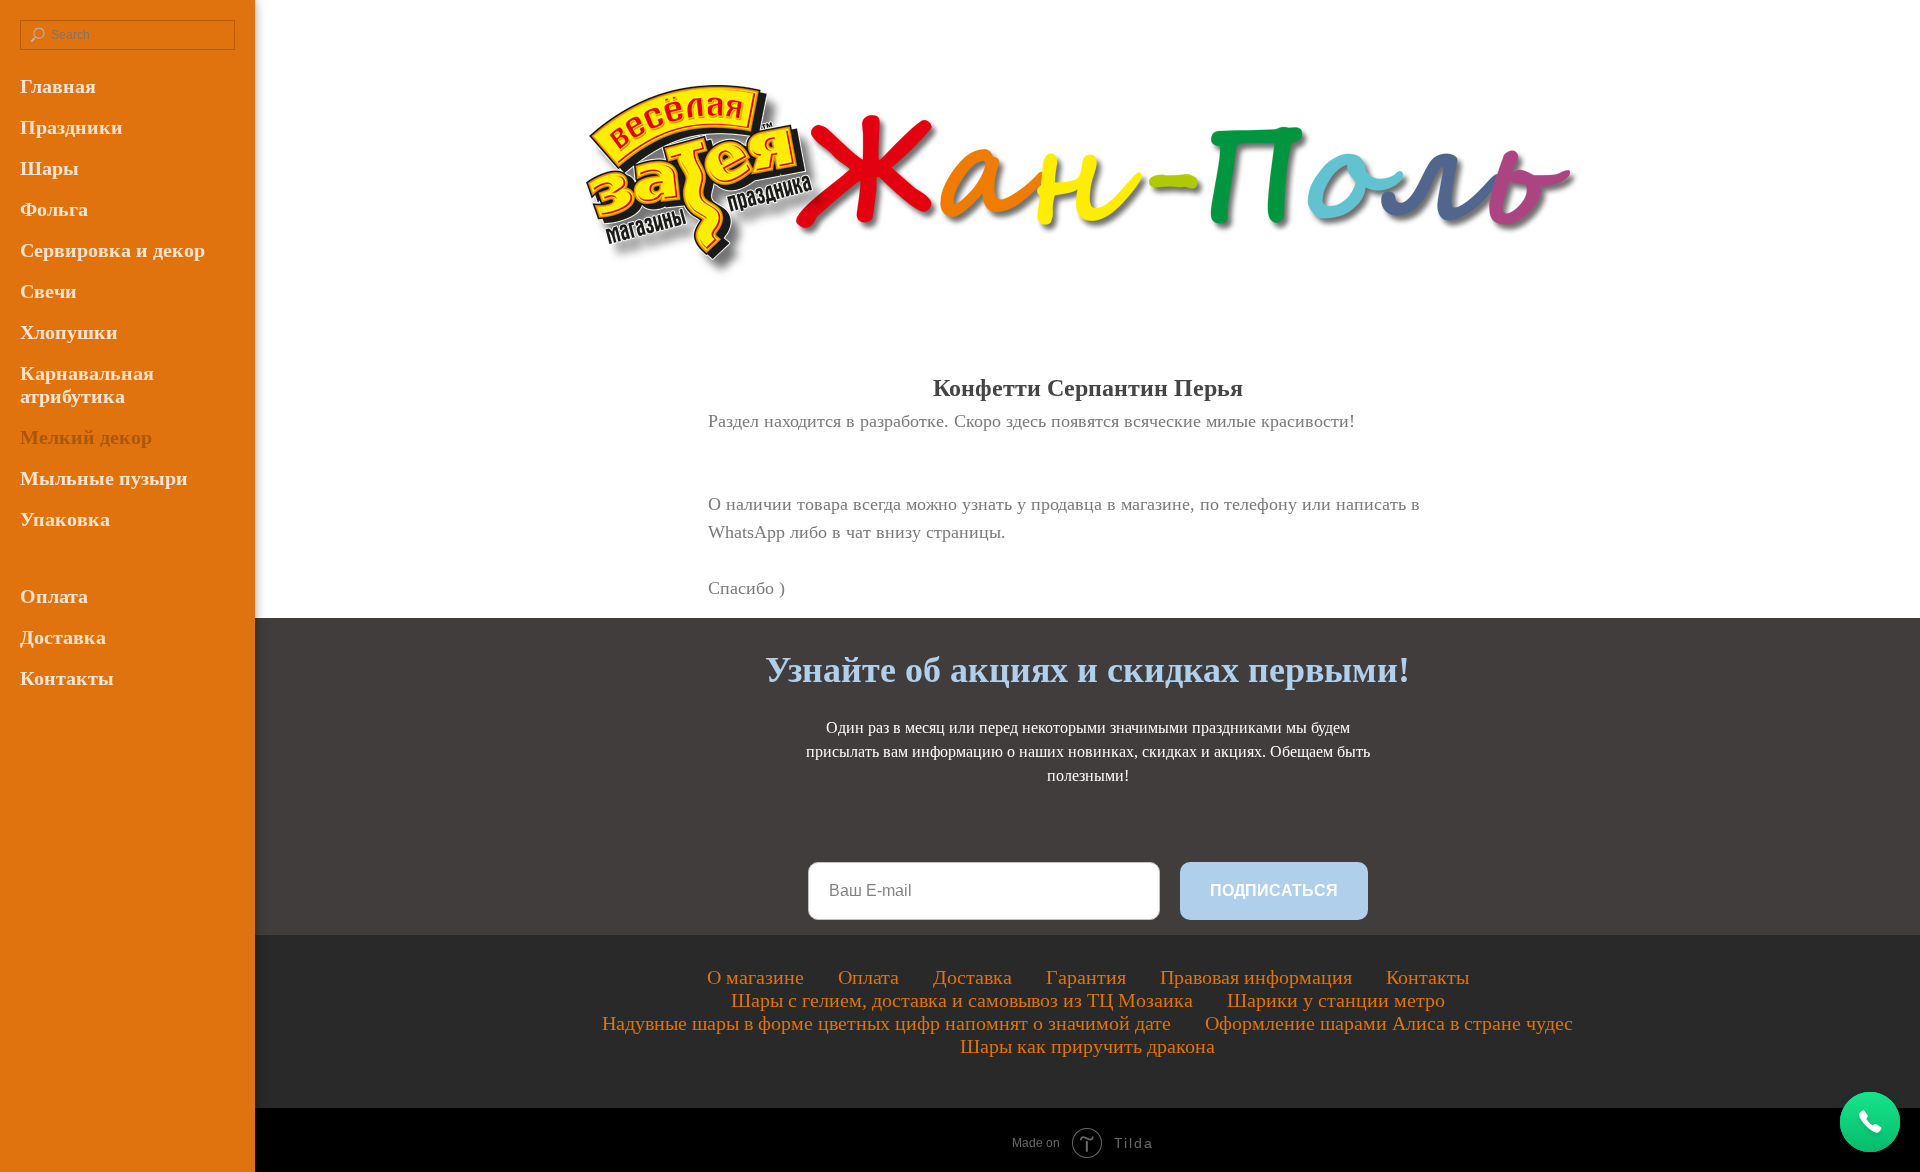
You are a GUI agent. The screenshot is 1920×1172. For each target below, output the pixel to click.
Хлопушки (69, 332)
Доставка (63, 637)
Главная (58, 86)
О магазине (755, 977)
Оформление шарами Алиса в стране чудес (1389, 1023)
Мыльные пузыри (104, 478)
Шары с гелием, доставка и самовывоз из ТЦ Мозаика (962, 1000)
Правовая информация (1256, 977)
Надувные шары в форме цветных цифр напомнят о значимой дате (886, 1023)
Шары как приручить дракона (1087, 1046)
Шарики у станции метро (1336, 1000)
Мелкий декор (86, 437)
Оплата (54, 596)
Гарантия (1086, 977)
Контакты (67, 678)
